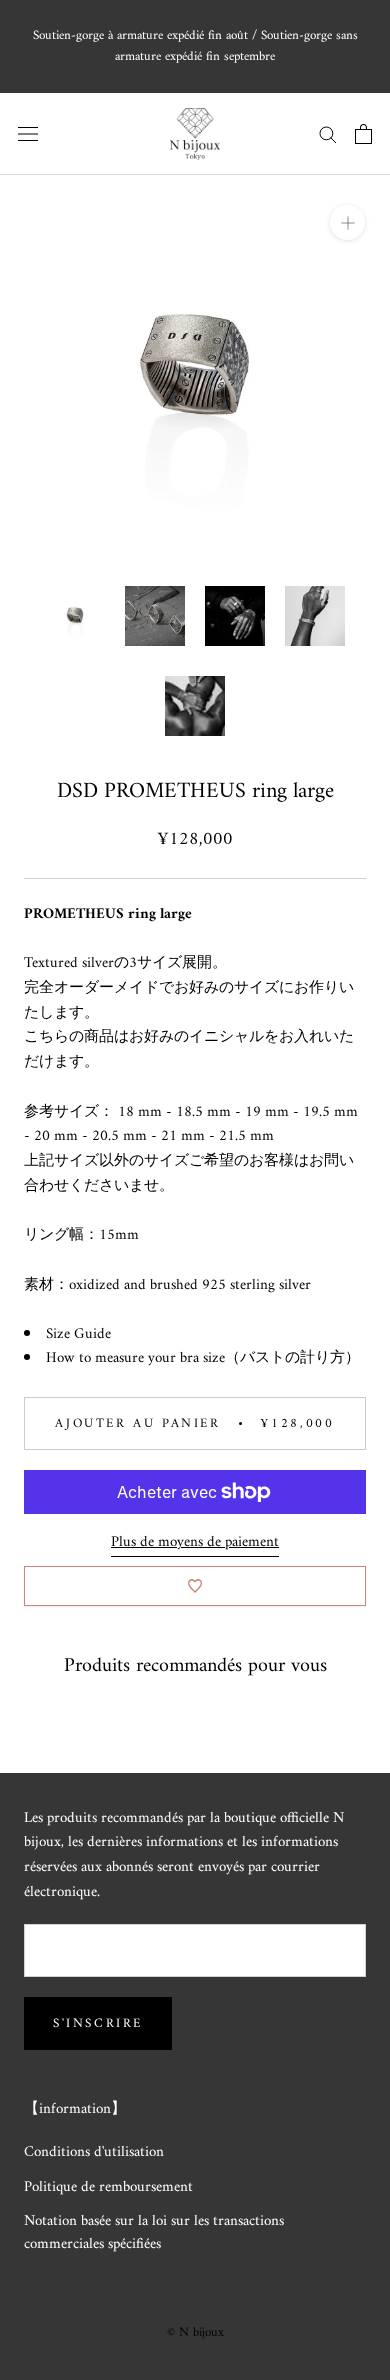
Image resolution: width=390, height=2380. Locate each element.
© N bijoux (195, 2332)
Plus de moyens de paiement (195, 1542)
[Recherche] (328, 133)
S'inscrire (98, 2023)
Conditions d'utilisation (94, 2153)
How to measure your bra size (135, 1358)
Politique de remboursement (108, 2188)
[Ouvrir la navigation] (28, 133)
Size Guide (78, 1334)
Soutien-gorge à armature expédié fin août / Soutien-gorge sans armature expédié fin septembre (195, 46)
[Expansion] (347, 222)
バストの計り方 (292, 1358)
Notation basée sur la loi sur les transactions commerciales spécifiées (154, 2233)
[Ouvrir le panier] (363, 134)
